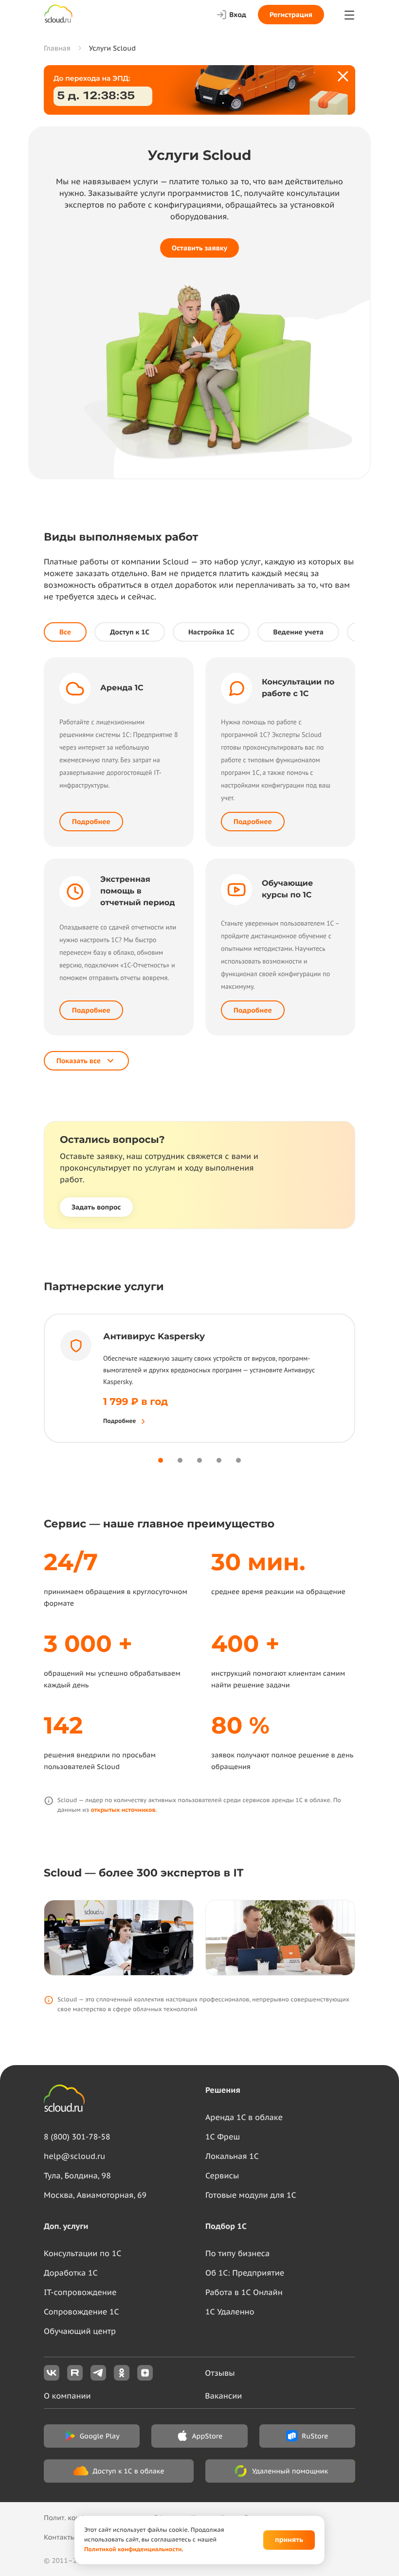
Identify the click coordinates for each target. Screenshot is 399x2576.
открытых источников (123, 1810)
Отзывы (220, 2373)
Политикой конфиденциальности (133, 2550)
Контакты (60, 2537)
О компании (67, 2396)
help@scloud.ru (74, 2156)
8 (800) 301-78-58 (77, 2137)
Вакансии (223, 2396)
